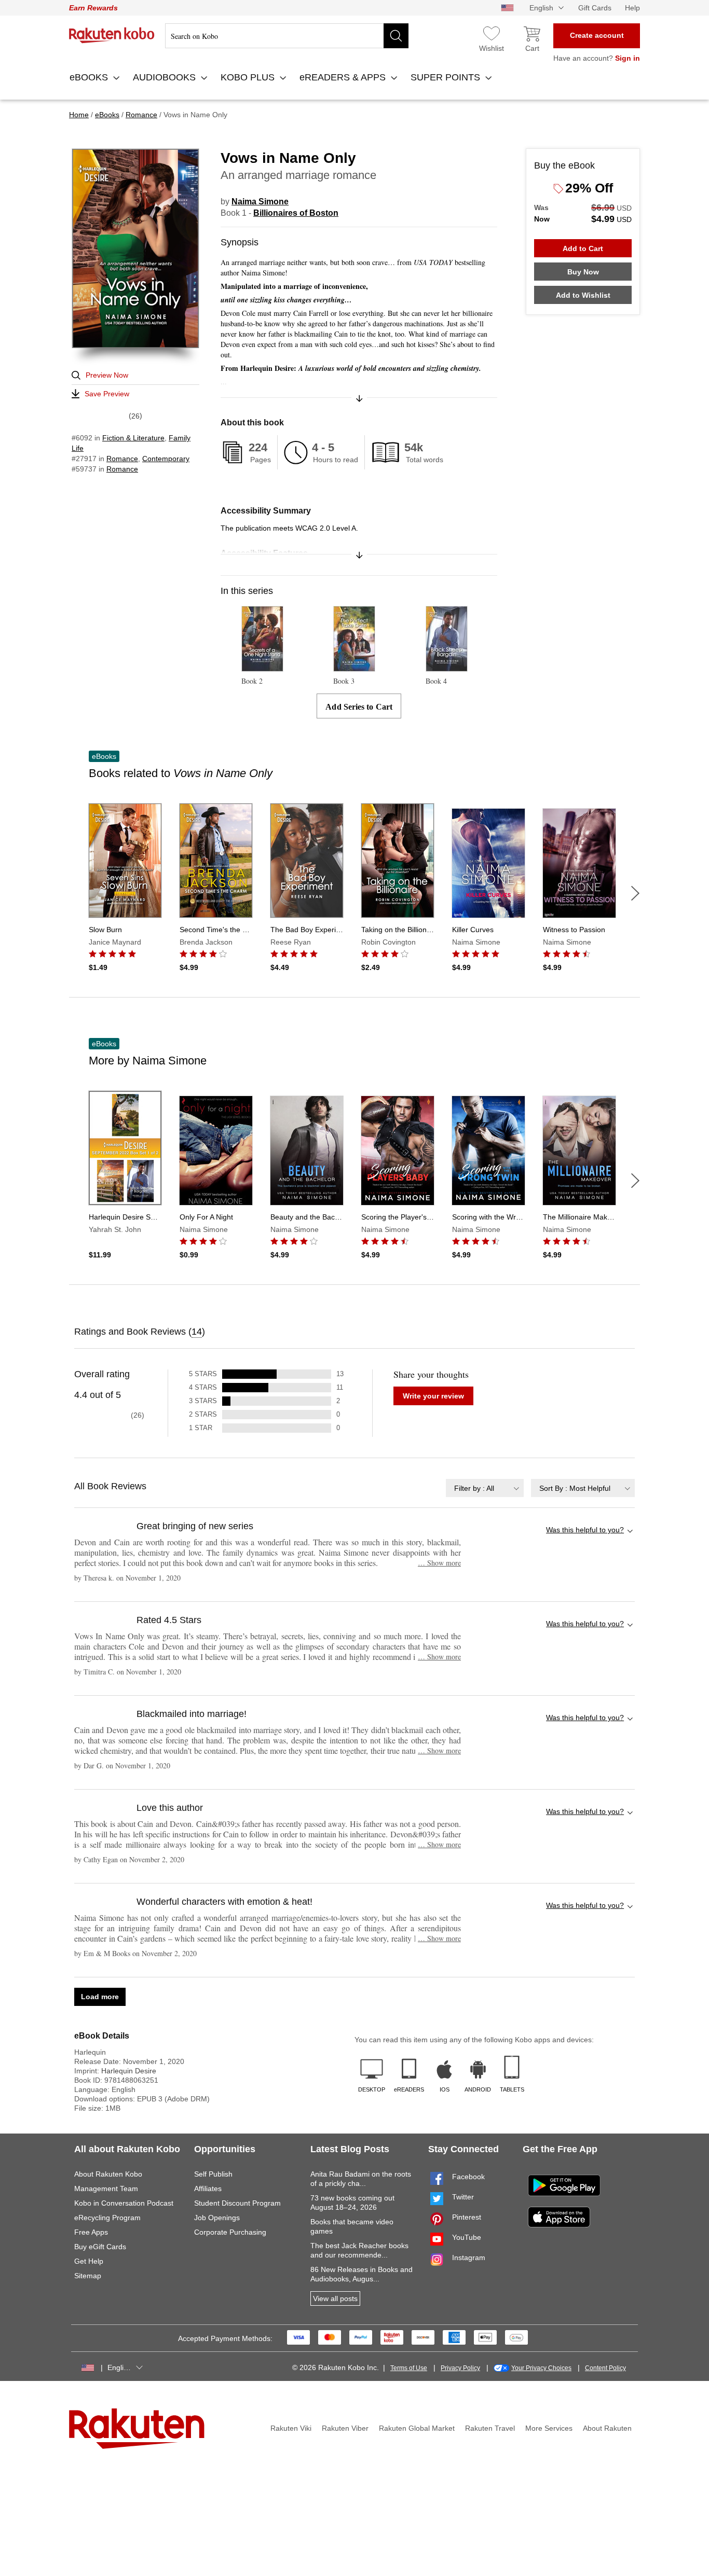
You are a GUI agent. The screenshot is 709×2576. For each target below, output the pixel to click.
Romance (122, 459)
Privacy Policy (460, 2368)
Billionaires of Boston (296, 213)
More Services (549, 2428)
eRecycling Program (107, 2218)
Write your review (433, 1396)
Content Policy (605, 2368)
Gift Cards (595, 8)
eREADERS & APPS (344, 77)
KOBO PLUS (249, 77)
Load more (100, 1997)
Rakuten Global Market (417, 2428)
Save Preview (107, 394)
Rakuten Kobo (112, 35)
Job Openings (217, 2218)
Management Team (106, 2189)
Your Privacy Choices (541, 2368)
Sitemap (88, 2276)
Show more (439, 1563)
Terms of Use (409, 2368)
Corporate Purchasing (230, 2232)
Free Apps (91, 2232)
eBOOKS (90, 77)
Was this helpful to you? (585, 1530)
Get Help (89, 2261)
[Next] (635, 893)
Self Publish (213, 2174)
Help (632, 8)
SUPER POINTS (447, 77)
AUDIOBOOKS (166, 77)
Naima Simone (260, 202)
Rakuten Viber (345, 2428)
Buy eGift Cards (100, 2247)
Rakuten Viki (291, 2428)
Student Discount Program (237, 2203)
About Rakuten (607, 2428)
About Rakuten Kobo (108, 2174)
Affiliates (208, 2189)
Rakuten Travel (490, 2428)
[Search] (396, 36)
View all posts (335, 2298)
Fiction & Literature (133, 438)
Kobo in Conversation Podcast (124, 2203)
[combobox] (485, 1488)
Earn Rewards (93, 8)
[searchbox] (287, 36)
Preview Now (107, 375)
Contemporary (166, 459)
